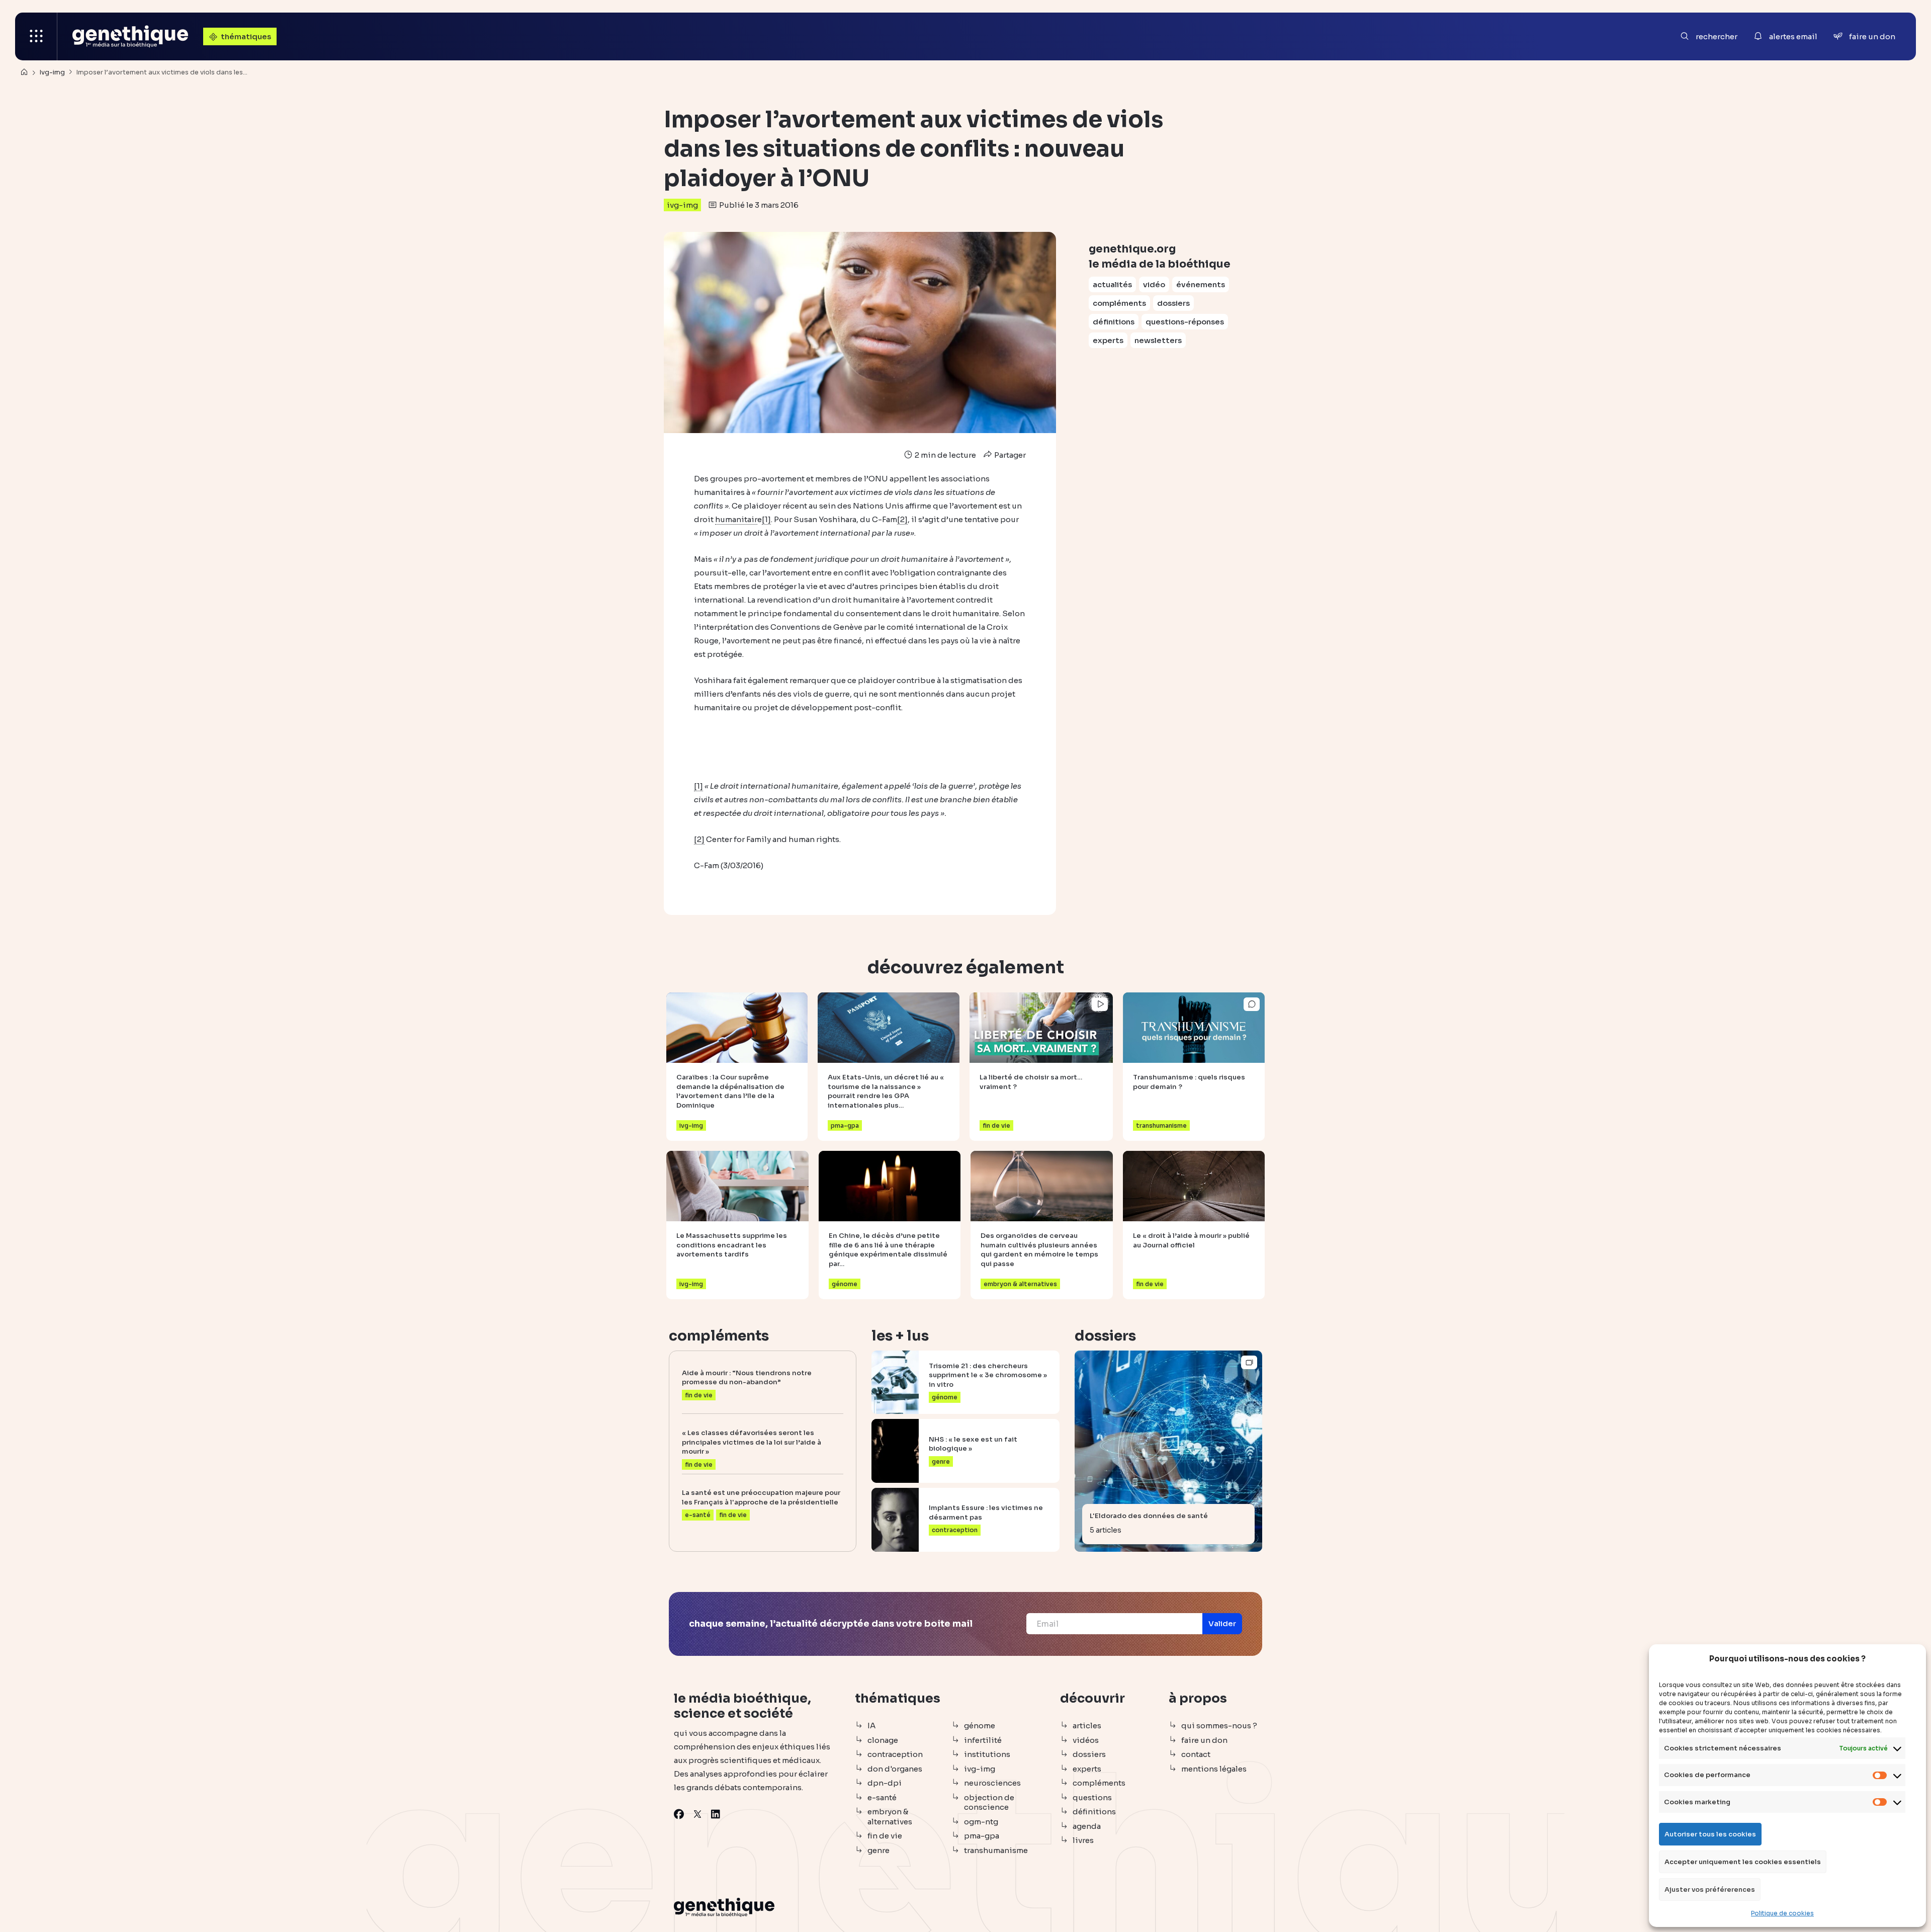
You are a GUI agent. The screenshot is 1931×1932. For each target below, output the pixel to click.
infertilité (983, 1740)
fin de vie (885, 1836)
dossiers (1173, 303)
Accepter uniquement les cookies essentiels (1743, 1862)
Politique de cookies (1782, 1913)
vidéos (1086, 1740)
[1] (766, 519)
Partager (1009, 455)
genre (879, 1850)
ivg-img (682, 205)
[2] (902, 519)
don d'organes (895, 1769)
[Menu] (36, 36)
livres (1083, 1840)
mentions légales (1214, 1769)
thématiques (246, 36)
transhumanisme (996, 1850)
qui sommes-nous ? (1219, 1726)
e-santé (882, 1797)
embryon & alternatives (890, 1817)
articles (1087, 1726)
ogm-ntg (981, 1822)
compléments (1119, 303)
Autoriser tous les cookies (1710, 1834)
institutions (987, 1754)
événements (1201, 284)
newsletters (1158, 340)
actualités (1112, 284)
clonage (883, 1740)
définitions (1114, 322)
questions (1092, 1797)
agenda (1087, 1826)
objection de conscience (989, 1802)
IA (871, 1726)
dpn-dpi (885, 1783)
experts (1108, 340)
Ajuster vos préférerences (1710, 1889)
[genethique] (130, 36)
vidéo (1154, 284)
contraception (895, 1754)
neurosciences (992, 1783)
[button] (1222, 1624)
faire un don (1204, 1740)
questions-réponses (1185, 322)
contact (1196, 1754)
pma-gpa (982, 1836)
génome (980, 1726)
